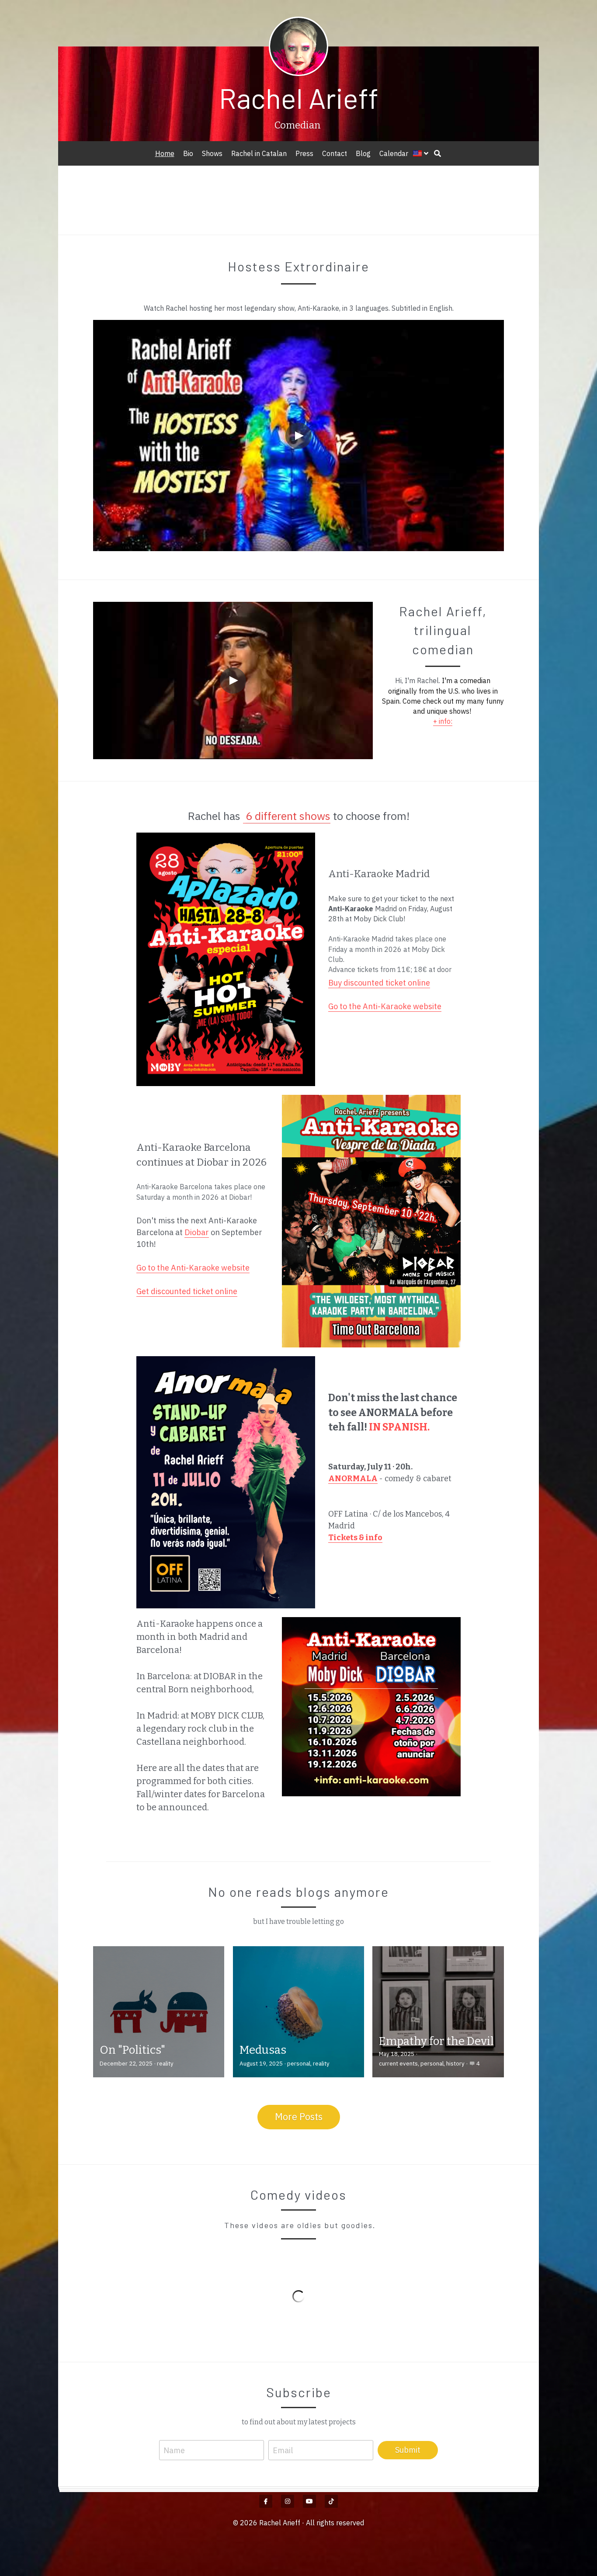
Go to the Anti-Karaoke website (385, 1007)
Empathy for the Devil (436, 2043)
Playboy (415, 199)
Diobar (197, 1233)
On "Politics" (132, 2051)
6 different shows (288, 816)
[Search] (437, 153)
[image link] (226, 960)
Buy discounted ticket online (379, 983)
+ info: (443, 721)
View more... (162, 2514)
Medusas (263, 2051)
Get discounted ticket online (187, 1292)
